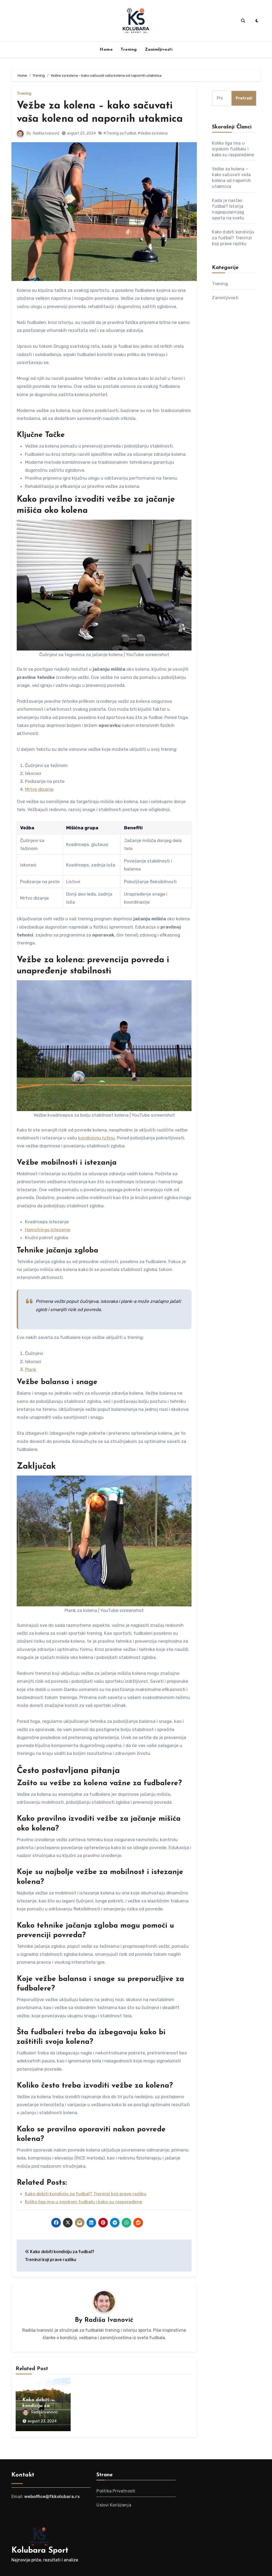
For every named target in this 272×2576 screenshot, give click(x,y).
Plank (31, 1369)
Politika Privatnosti (116, 2491)
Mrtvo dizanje (39, 789)
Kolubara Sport (40, 2551)
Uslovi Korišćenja (114, 2505)
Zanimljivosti (159, 50)
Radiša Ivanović (46, 133)
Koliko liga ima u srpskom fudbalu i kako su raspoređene (233, 149)
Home (106, 50)
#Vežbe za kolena (153, 133)
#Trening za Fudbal (120, 133)
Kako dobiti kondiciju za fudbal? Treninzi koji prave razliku (233, 238)
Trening (129, 50)
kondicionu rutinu (96, 1138)
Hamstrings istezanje (48, 1230)
